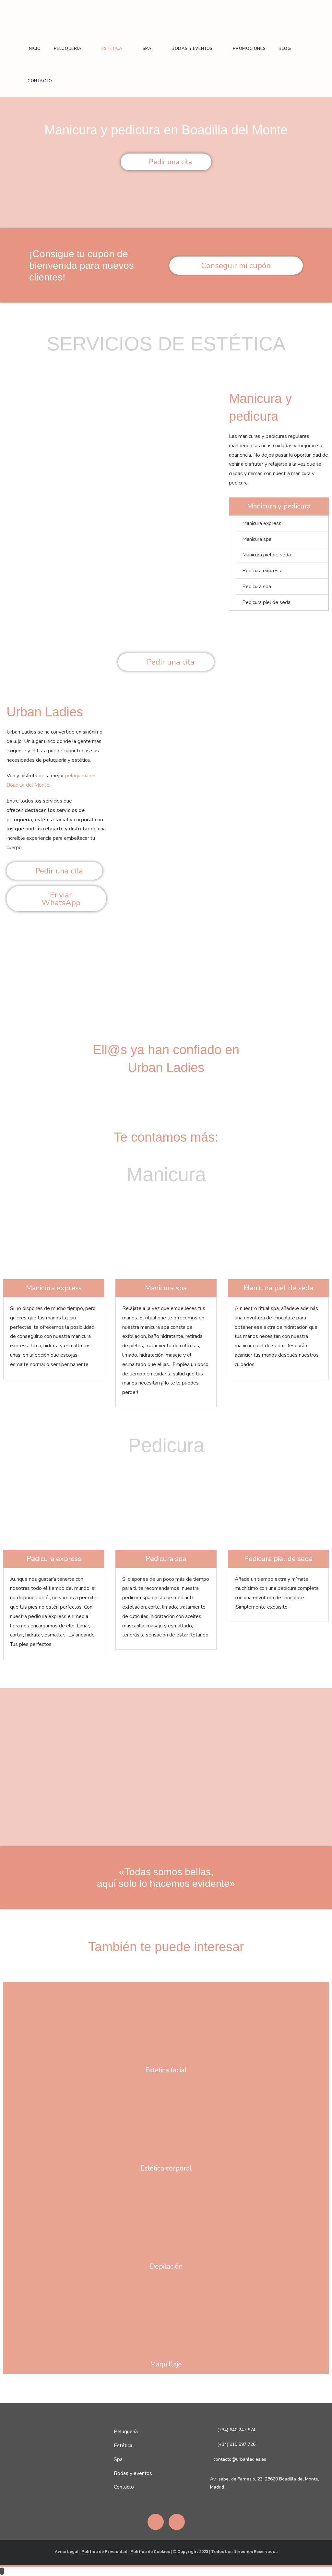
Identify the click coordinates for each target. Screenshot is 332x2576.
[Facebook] (156, 2522)
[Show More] (166, 2021)
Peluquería (126, 2432)
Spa (118, 2459)
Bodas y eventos (133, 2473)
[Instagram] (177, 2522)
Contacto (124, 2487)
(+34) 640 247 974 (236, 2430)
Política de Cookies (150, 2552)
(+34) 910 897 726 (236, 2444)
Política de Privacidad (104, 2552)
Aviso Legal (67, 2552)
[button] (110, 614)
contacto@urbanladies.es (240, 2459)
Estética (123, 2445)
